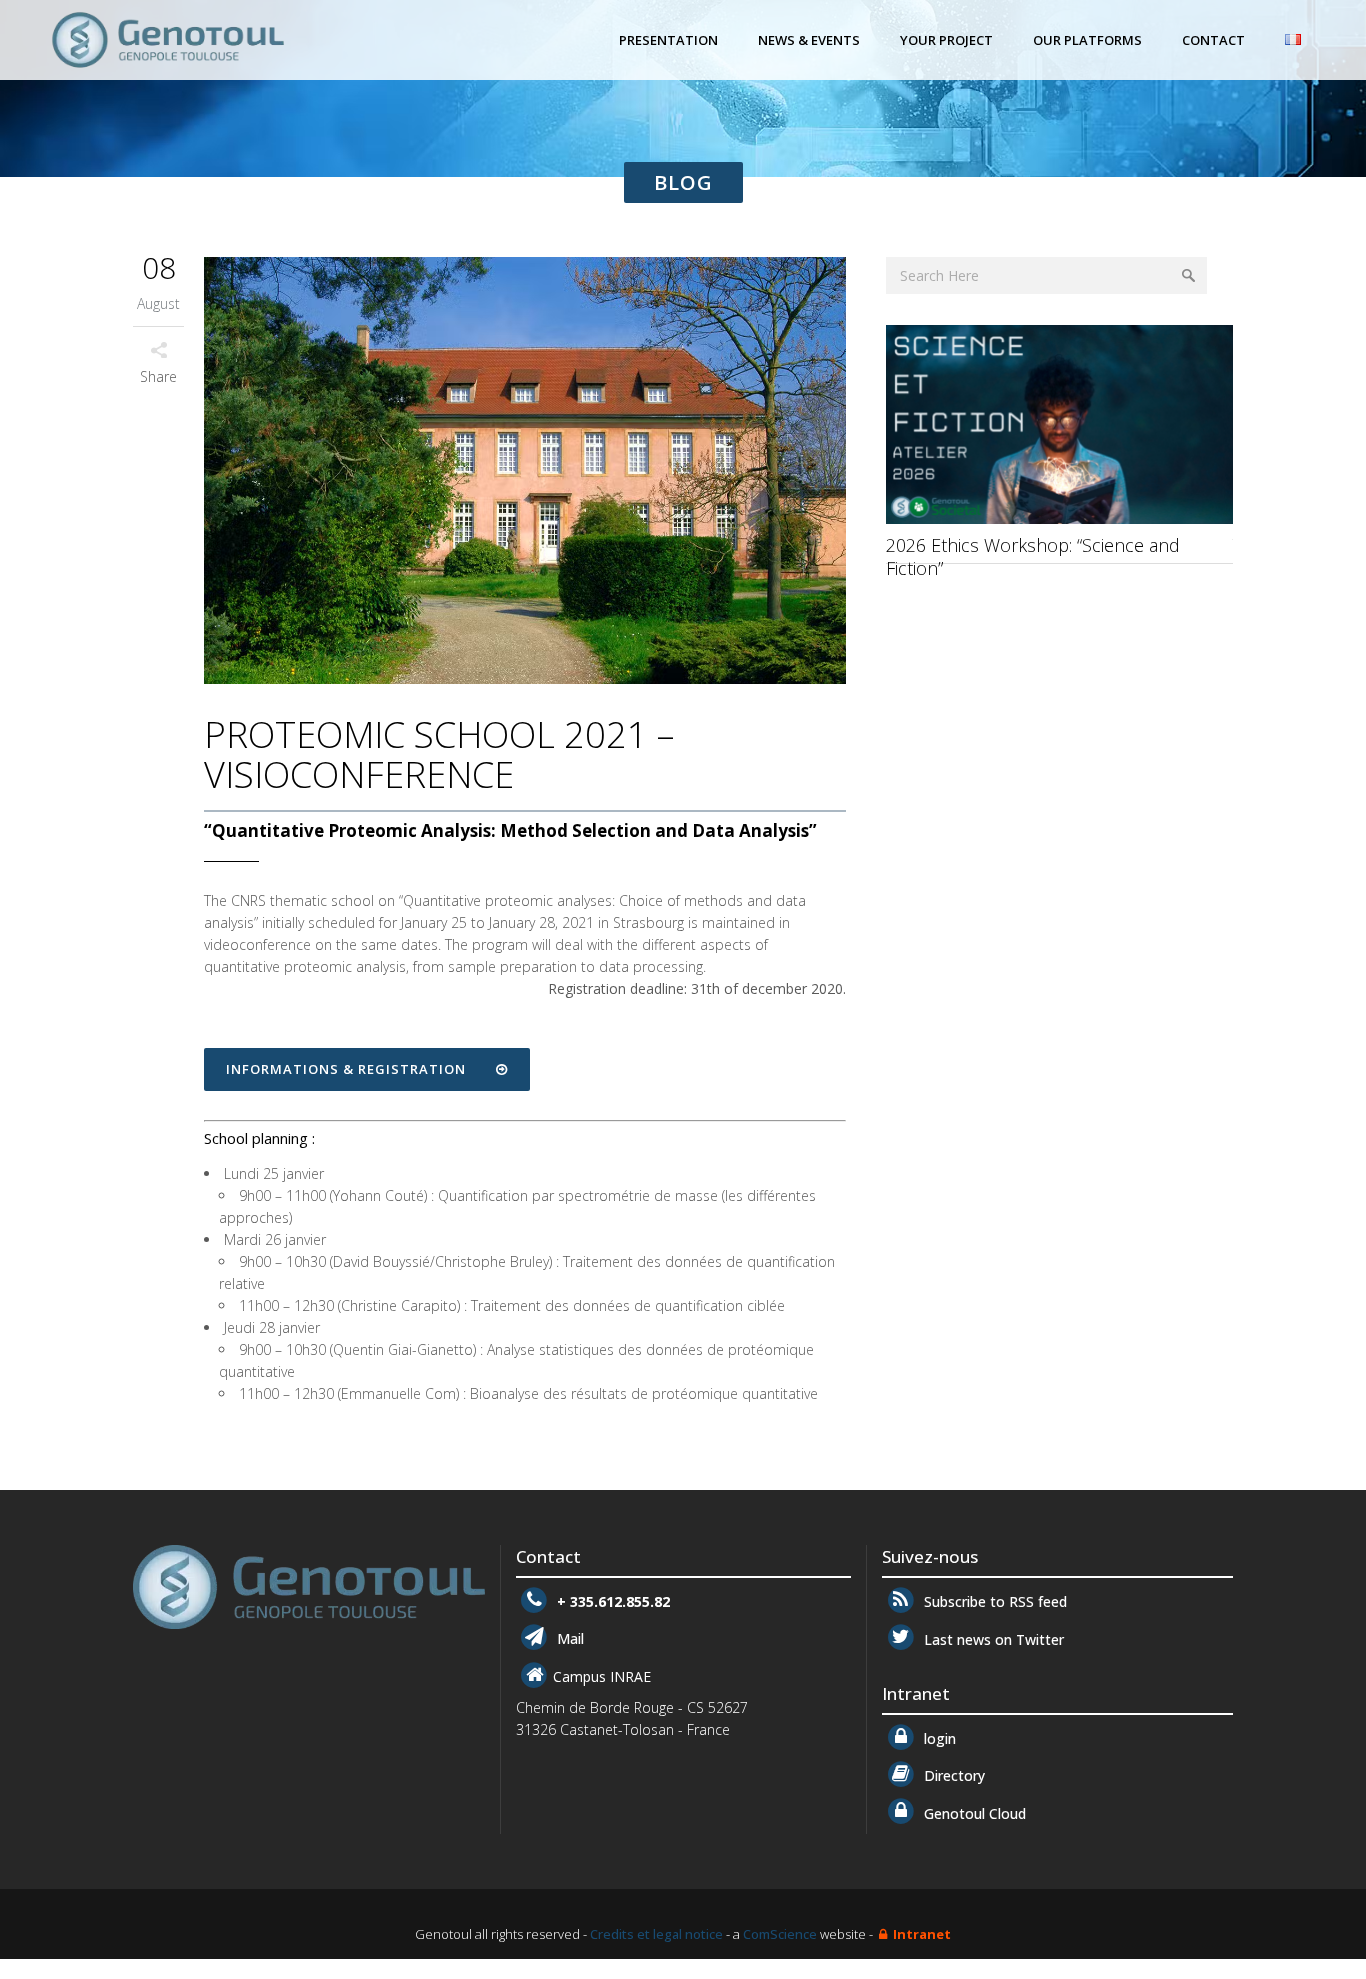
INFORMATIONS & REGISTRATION (346, 1069)
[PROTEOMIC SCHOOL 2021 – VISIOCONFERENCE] (525, 473)
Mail (568, 1639)
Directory (952, 1775)
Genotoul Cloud (972, 1813)
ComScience (780, 1934)
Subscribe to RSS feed (993, 1601)
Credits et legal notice (656, 1934)
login (937, 1738)
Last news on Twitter (991, 1639)
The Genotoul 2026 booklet (999, 545)
